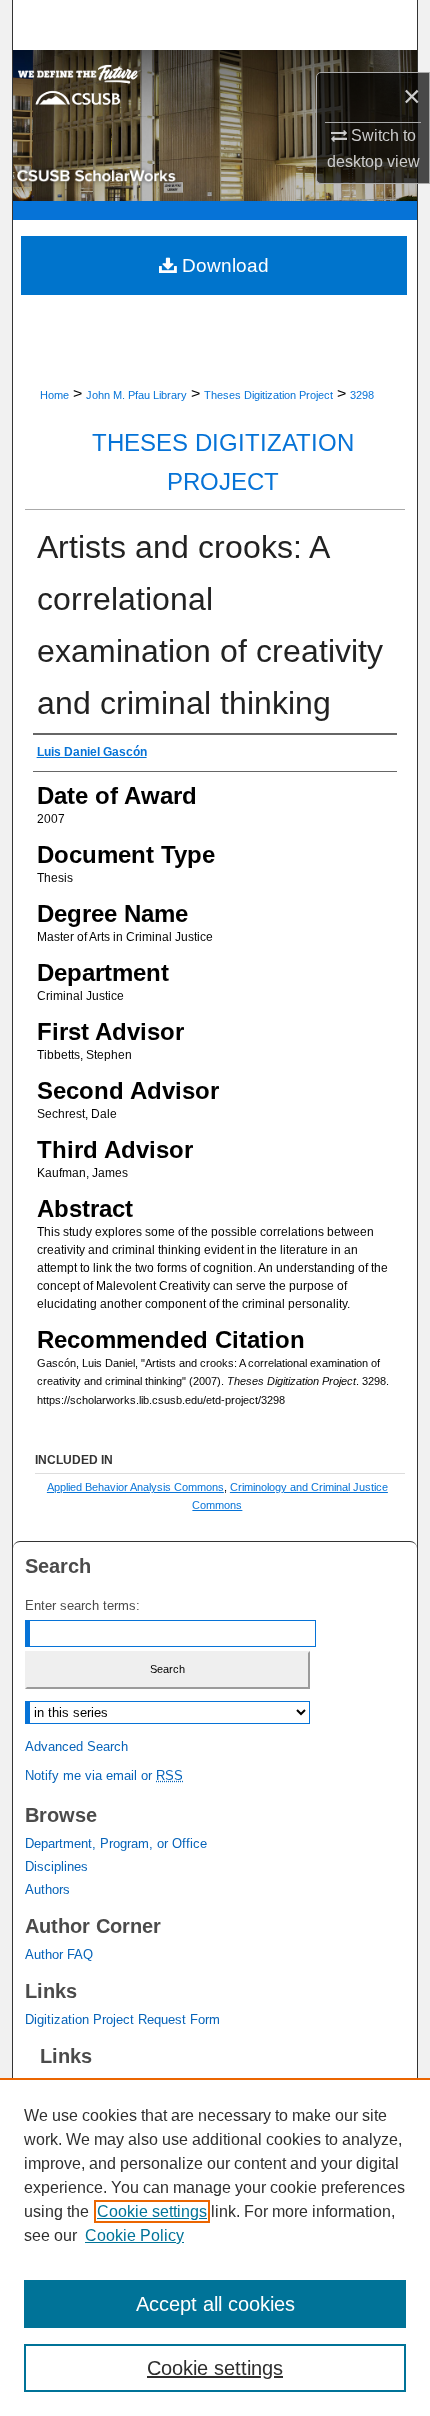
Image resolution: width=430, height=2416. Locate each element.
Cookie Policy (134, 2235)
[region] (215, 2247)
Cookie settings (152, 2211)
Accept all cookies (215, 2304)
